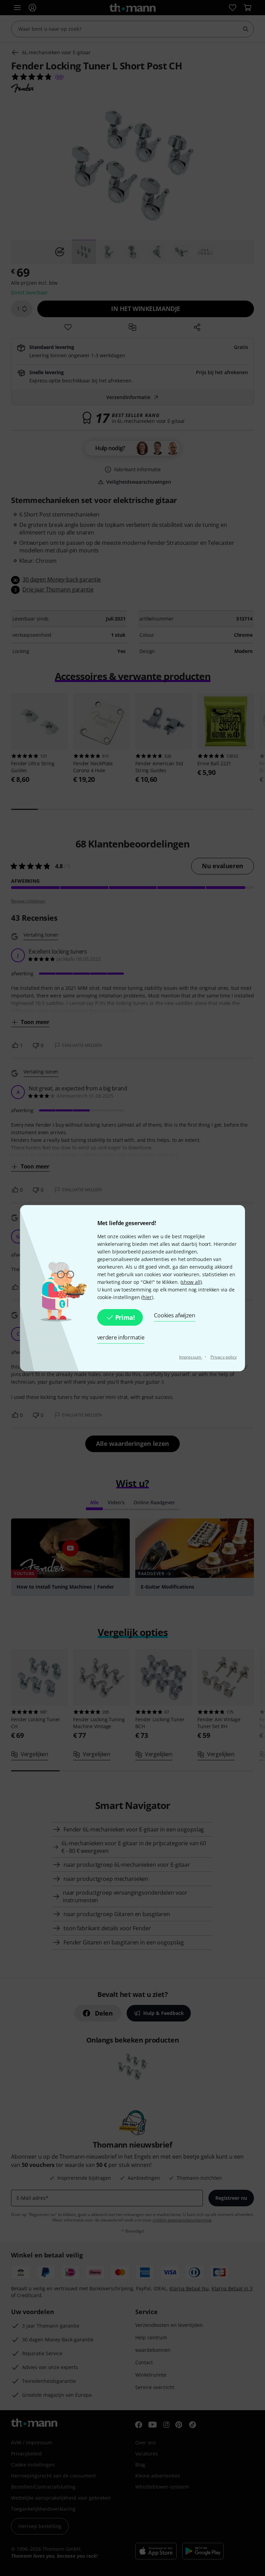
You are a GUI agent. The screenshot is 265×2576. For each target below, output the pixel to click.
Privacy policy (224, 1357)
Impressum (191, 1357)
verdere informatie (121, 1337)
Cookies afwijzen (174, 1315)
